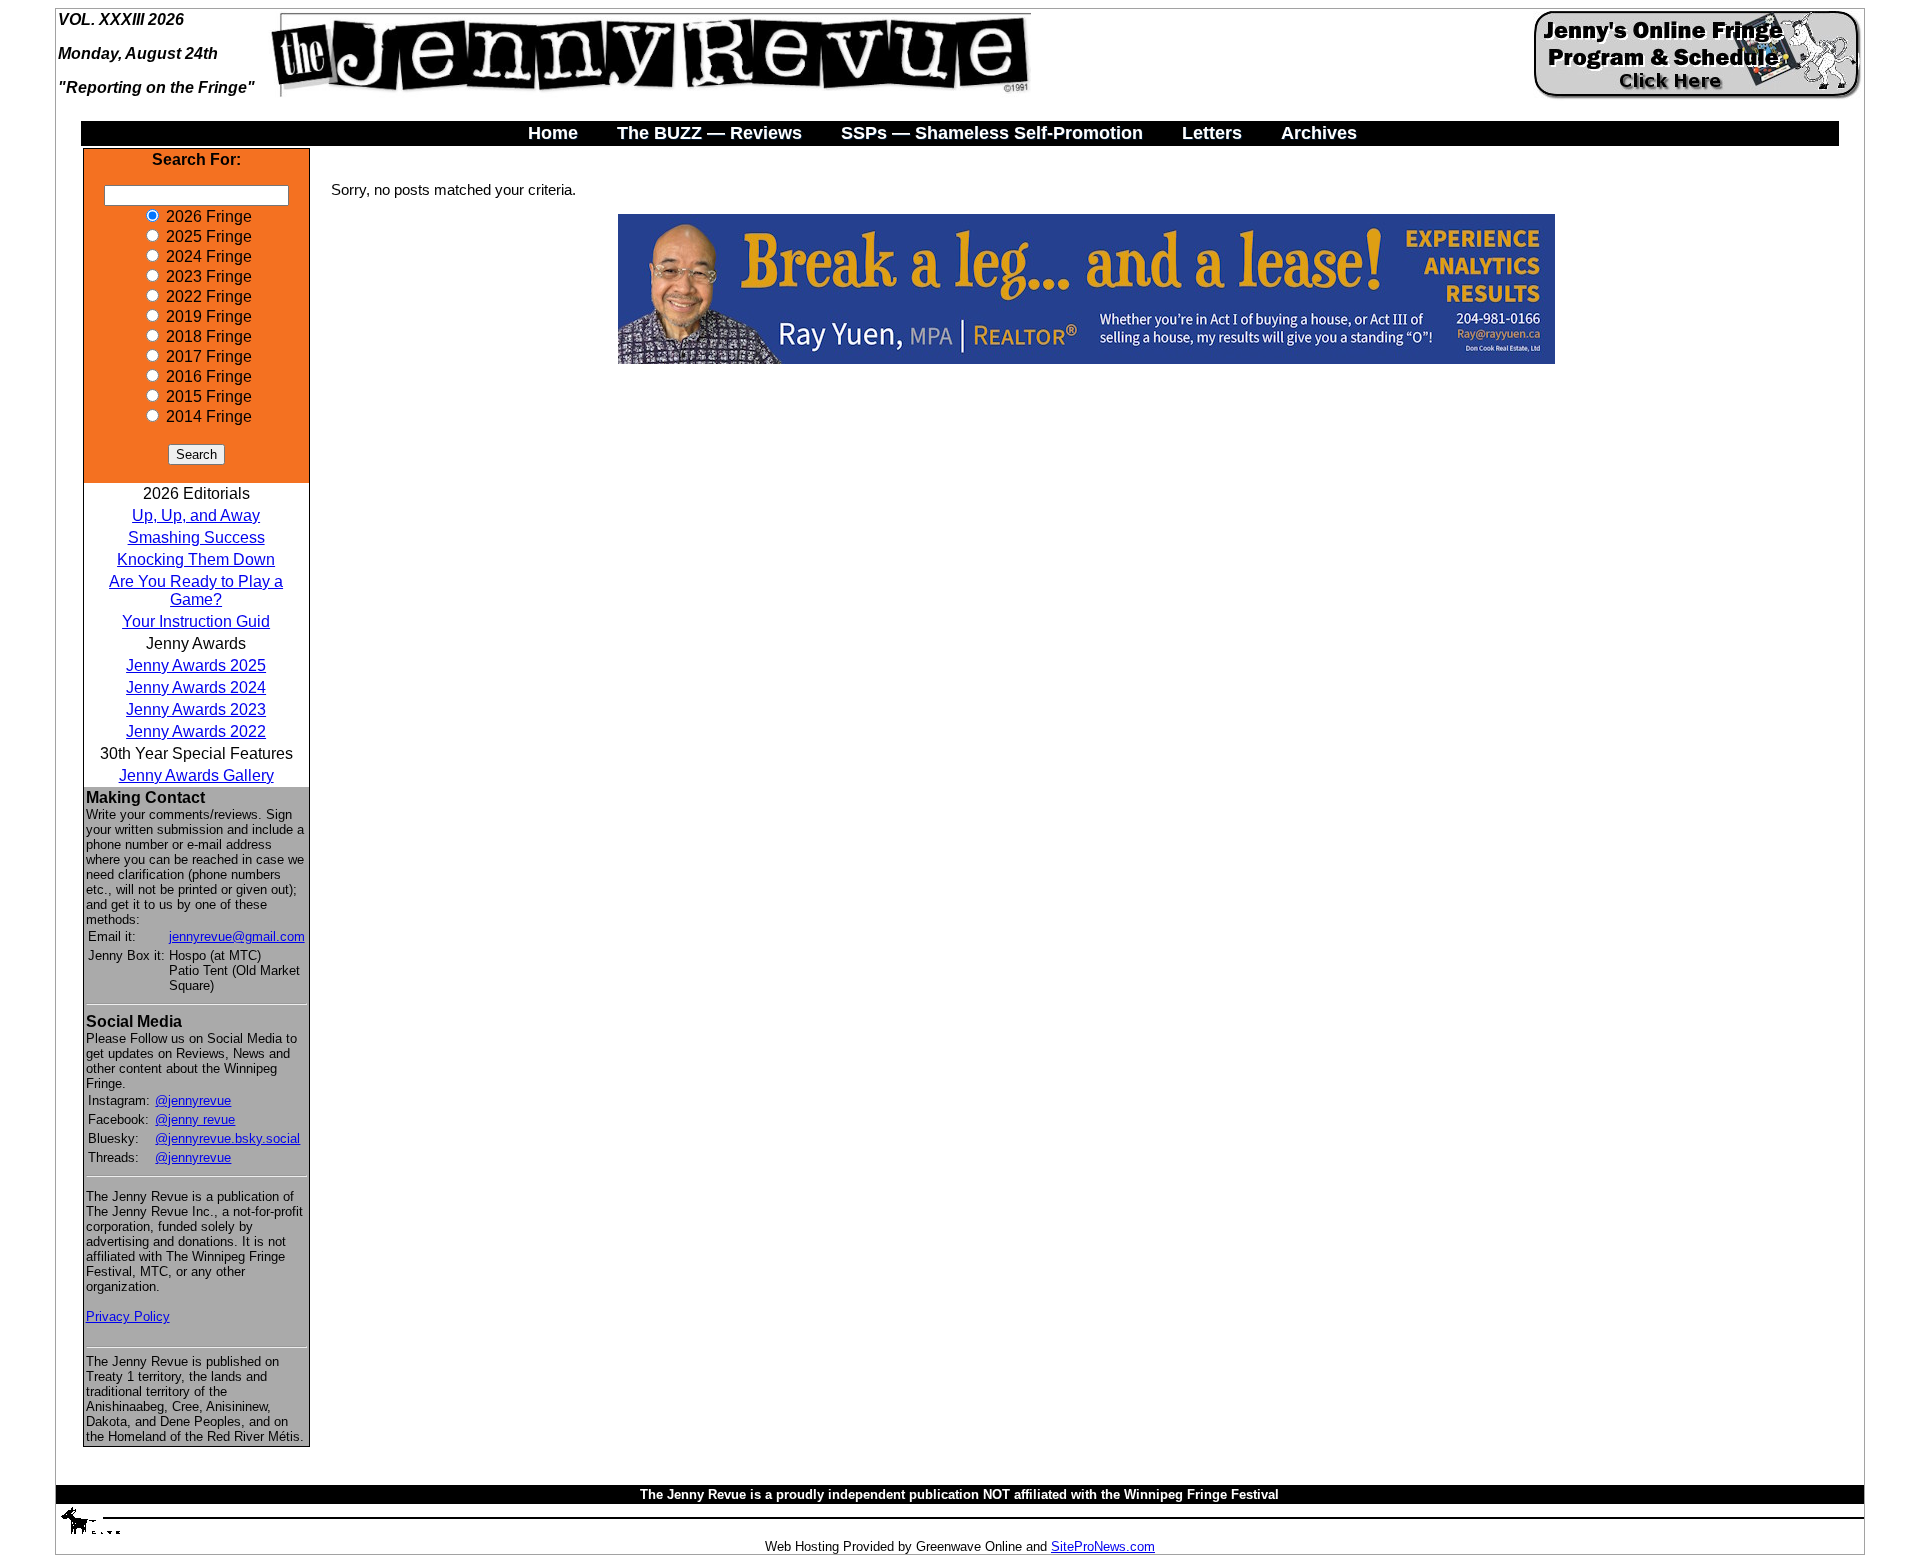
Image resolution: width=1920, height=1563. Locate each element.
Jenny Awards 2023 (196, 709)
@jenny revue (195, 1119)
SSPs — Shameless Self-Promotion (992, 133)
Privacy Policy (128, 1316)
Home (553, 133)
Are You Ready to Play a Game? (196, 590)
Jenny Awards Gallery (196, 775)
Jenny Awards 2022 (196, 731)
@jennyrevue (193, 1100)
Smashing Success (196, 537)
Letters (1212, 133)
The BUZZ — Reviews (709, 133)
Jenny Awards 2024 (196, 687)
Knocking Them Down (196, 559)
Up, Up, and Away (196, 515)
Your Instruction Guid (196, 621)
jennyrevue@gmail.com (237, 936)
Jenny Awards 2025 (196, 665)
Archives (1319, 133)
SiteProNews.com (1103, 1546)
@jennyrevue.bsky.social (227, 1138)
